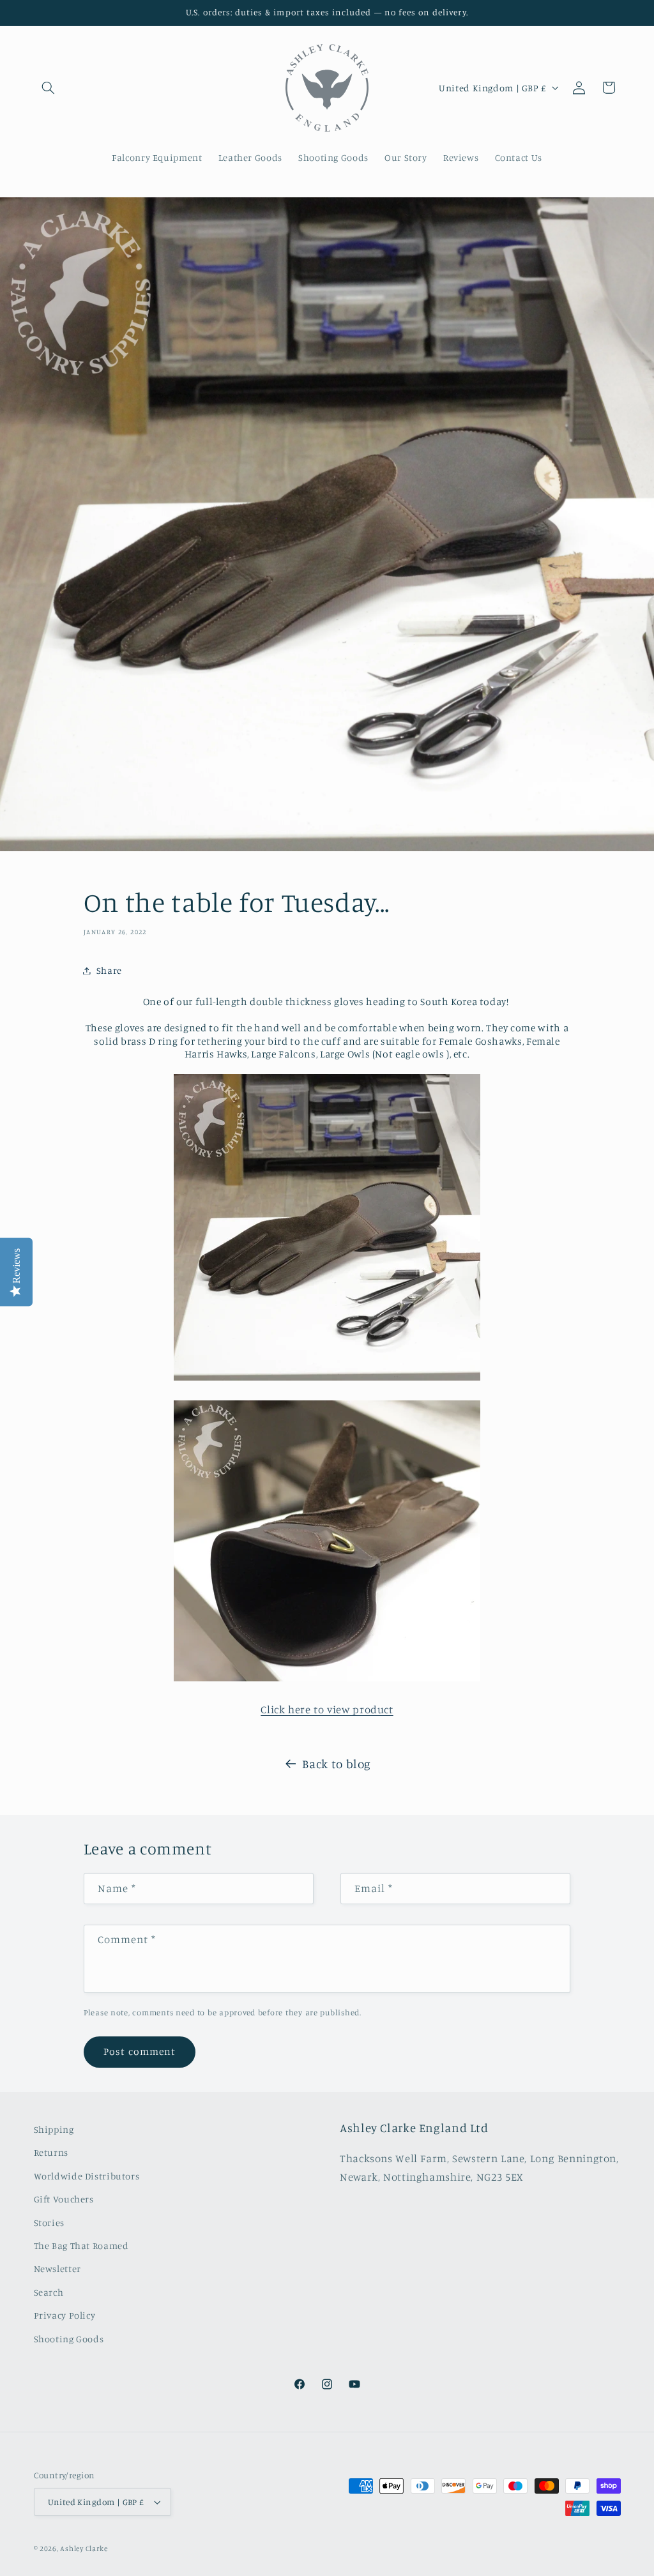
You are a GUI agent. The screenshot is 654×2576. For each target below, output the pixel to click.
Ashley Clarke (84, 2549)
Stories (49, 2223)
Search (49, 2292)
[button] (49, 87)
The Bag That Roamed (81, 2246)
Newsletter (57, 2269)
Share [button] (109, 970)
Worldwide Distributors (87, 2176)
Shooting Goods (69, 2339)
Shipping (54, 2129)
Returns (51, 2152)
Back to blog (337, 1763)
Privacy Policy (65, 2315)
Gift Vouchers (64, 2199)
